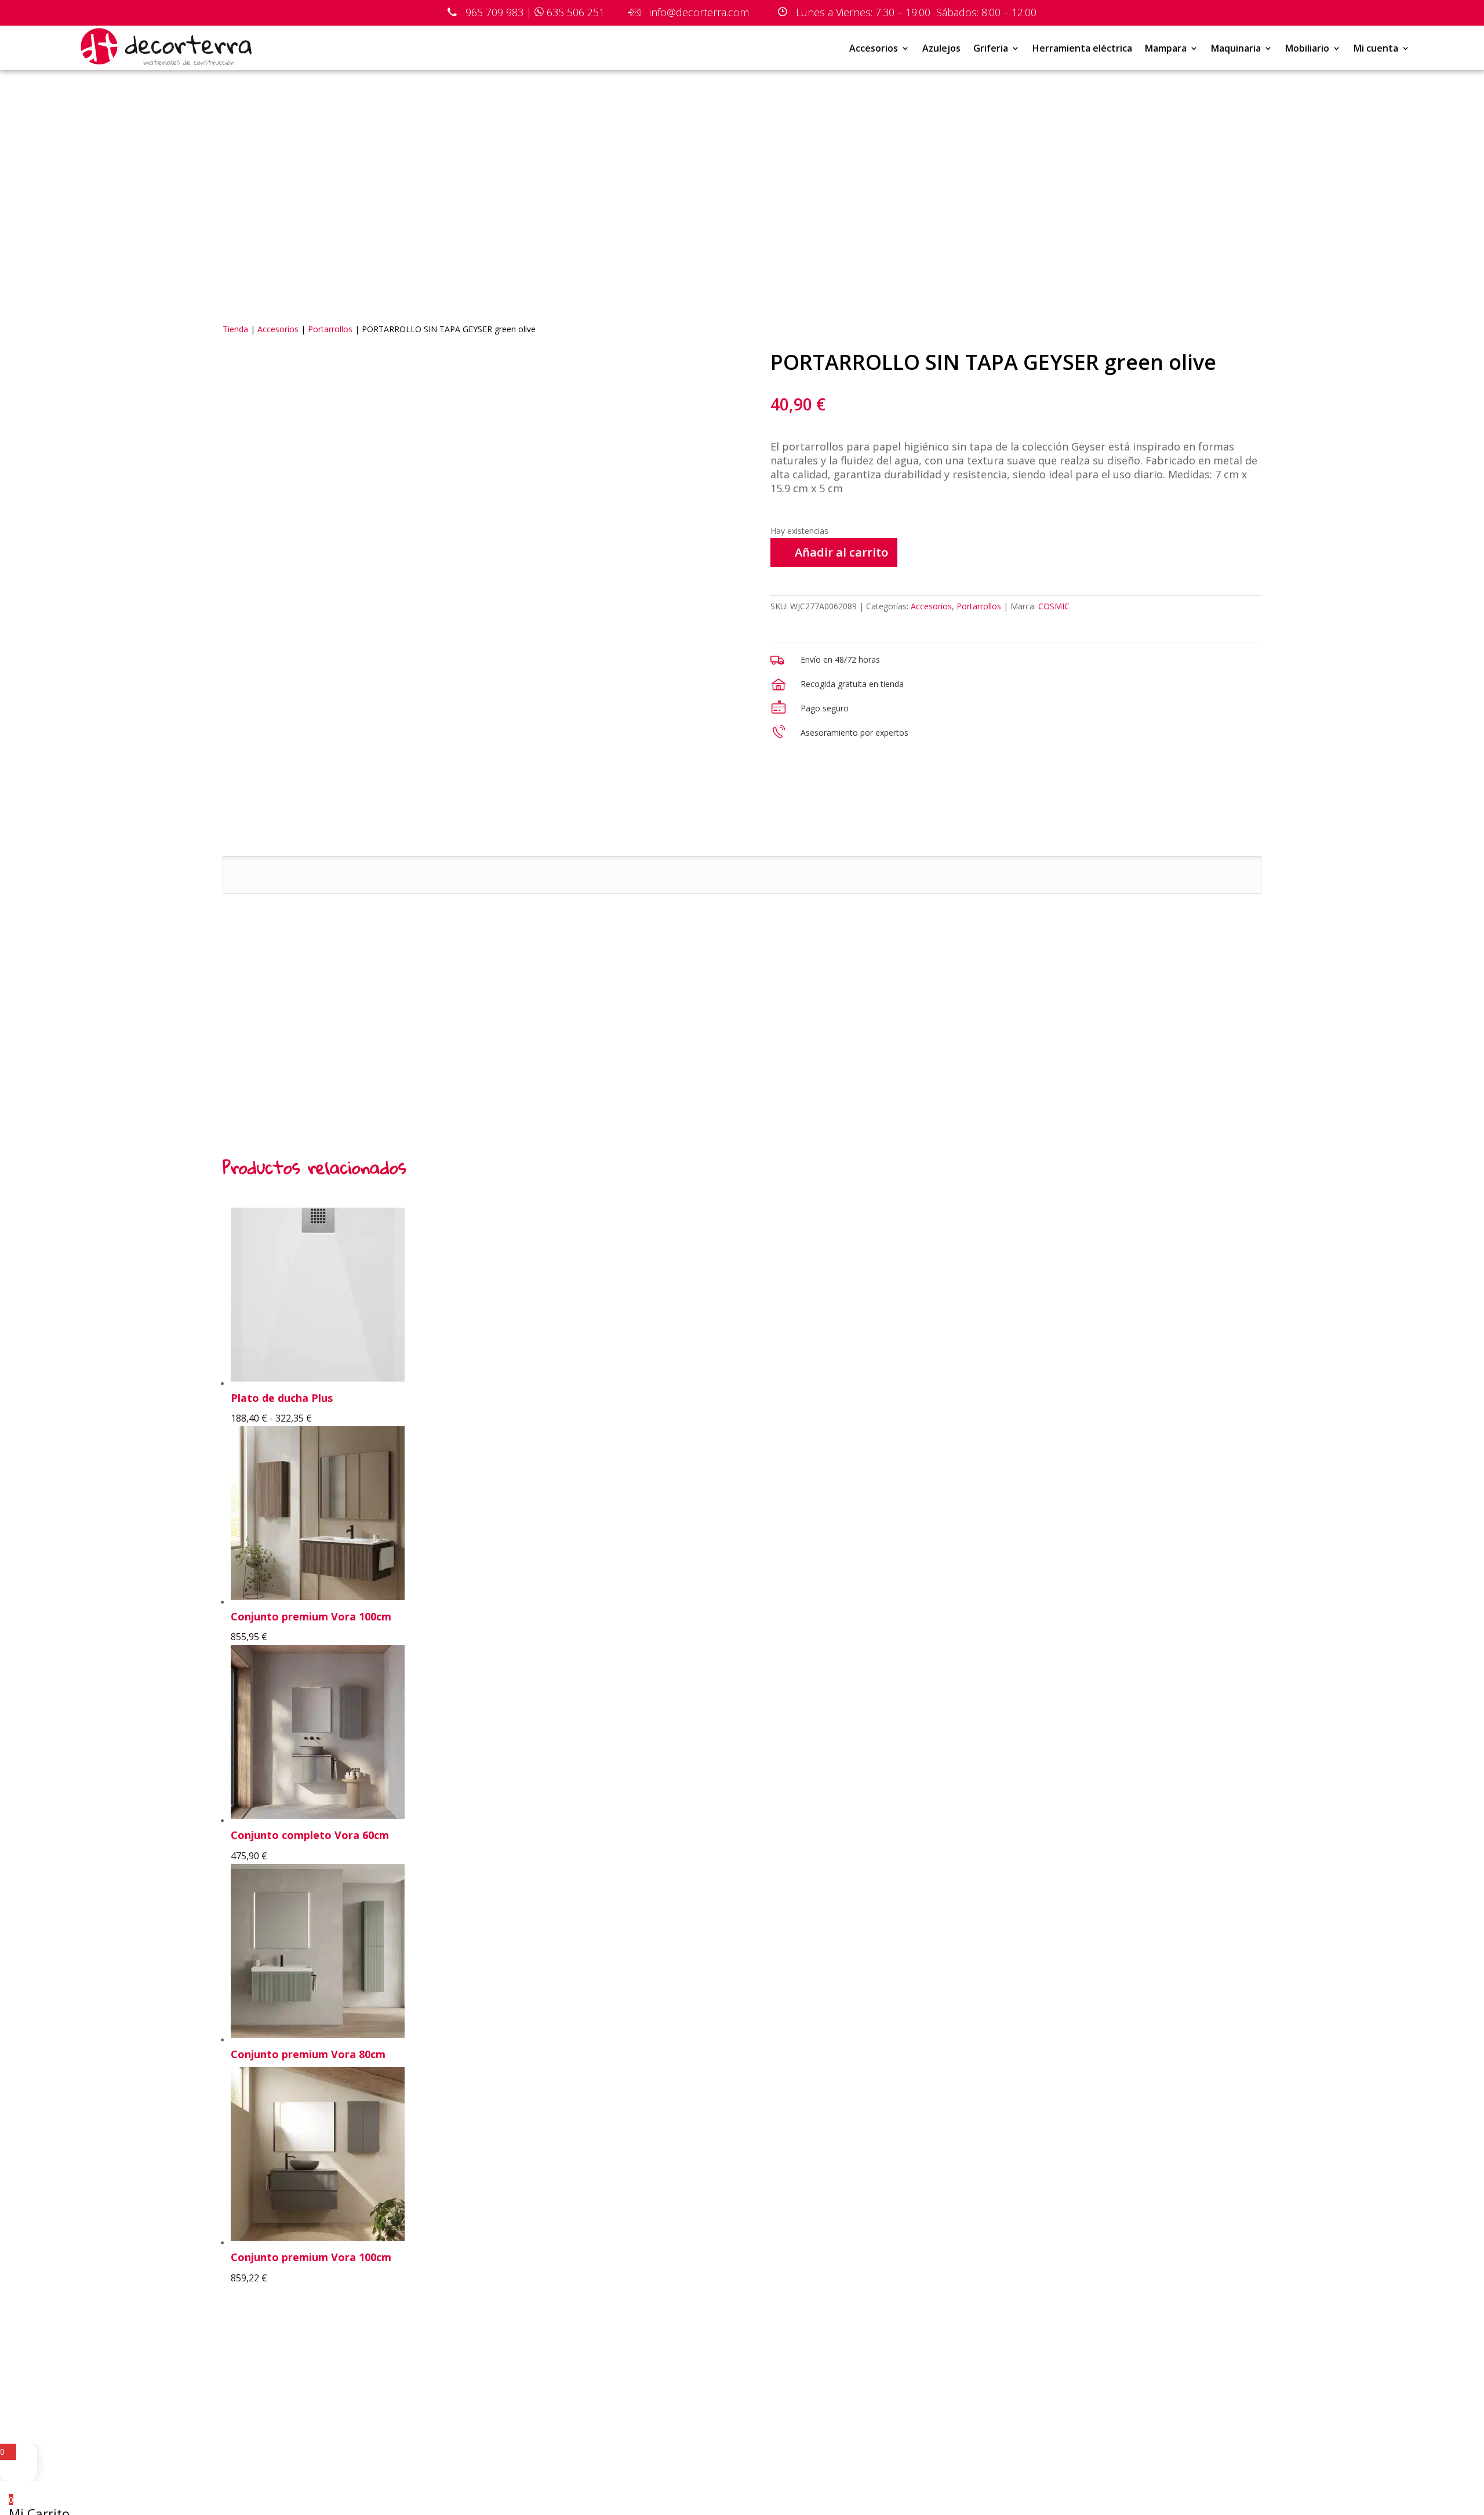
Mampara (1166, 48)
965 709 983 (494, 12)
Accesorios (874, 48)
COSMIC (1054, 606)
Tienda (235, 329)
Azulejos (941, 48)
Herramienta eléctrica (1082, 48)
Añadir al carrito (841, 552)
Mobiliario (1307, 48)
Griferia (991, 48)
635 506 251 (576, 12)
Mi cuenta (1376, 48)
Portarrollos (330, 329)
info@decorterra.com (696, 12)
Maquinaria (1236, 48)
